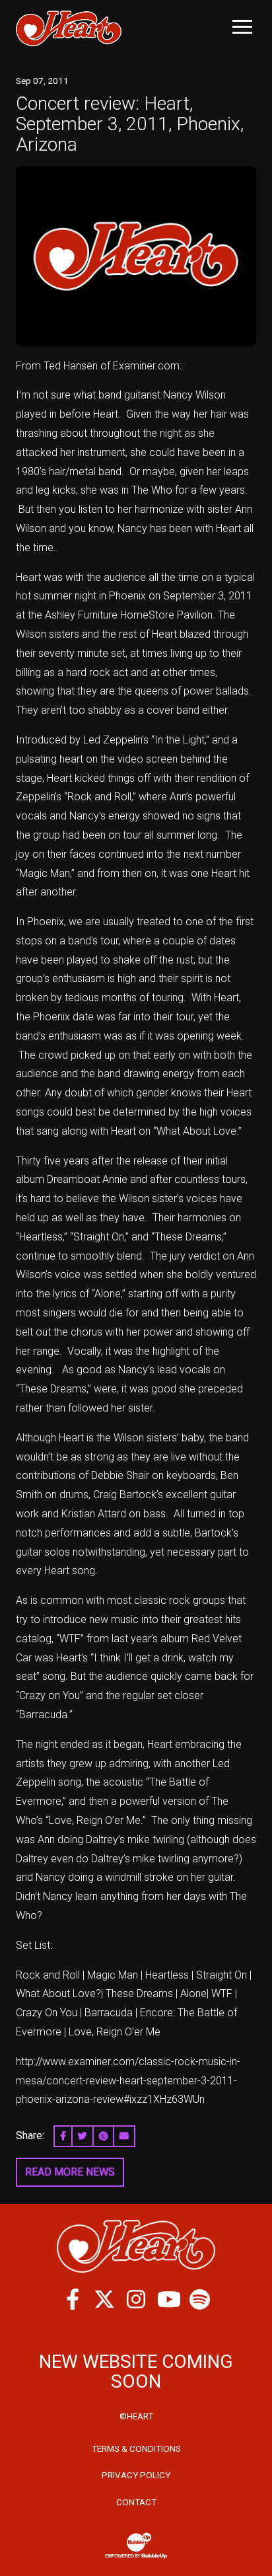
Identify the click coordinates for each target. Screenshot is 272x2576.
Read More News (70, 2172)
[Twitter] (104, 2299)
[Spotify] (199, 2299)
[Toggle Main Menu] (242, 27)
